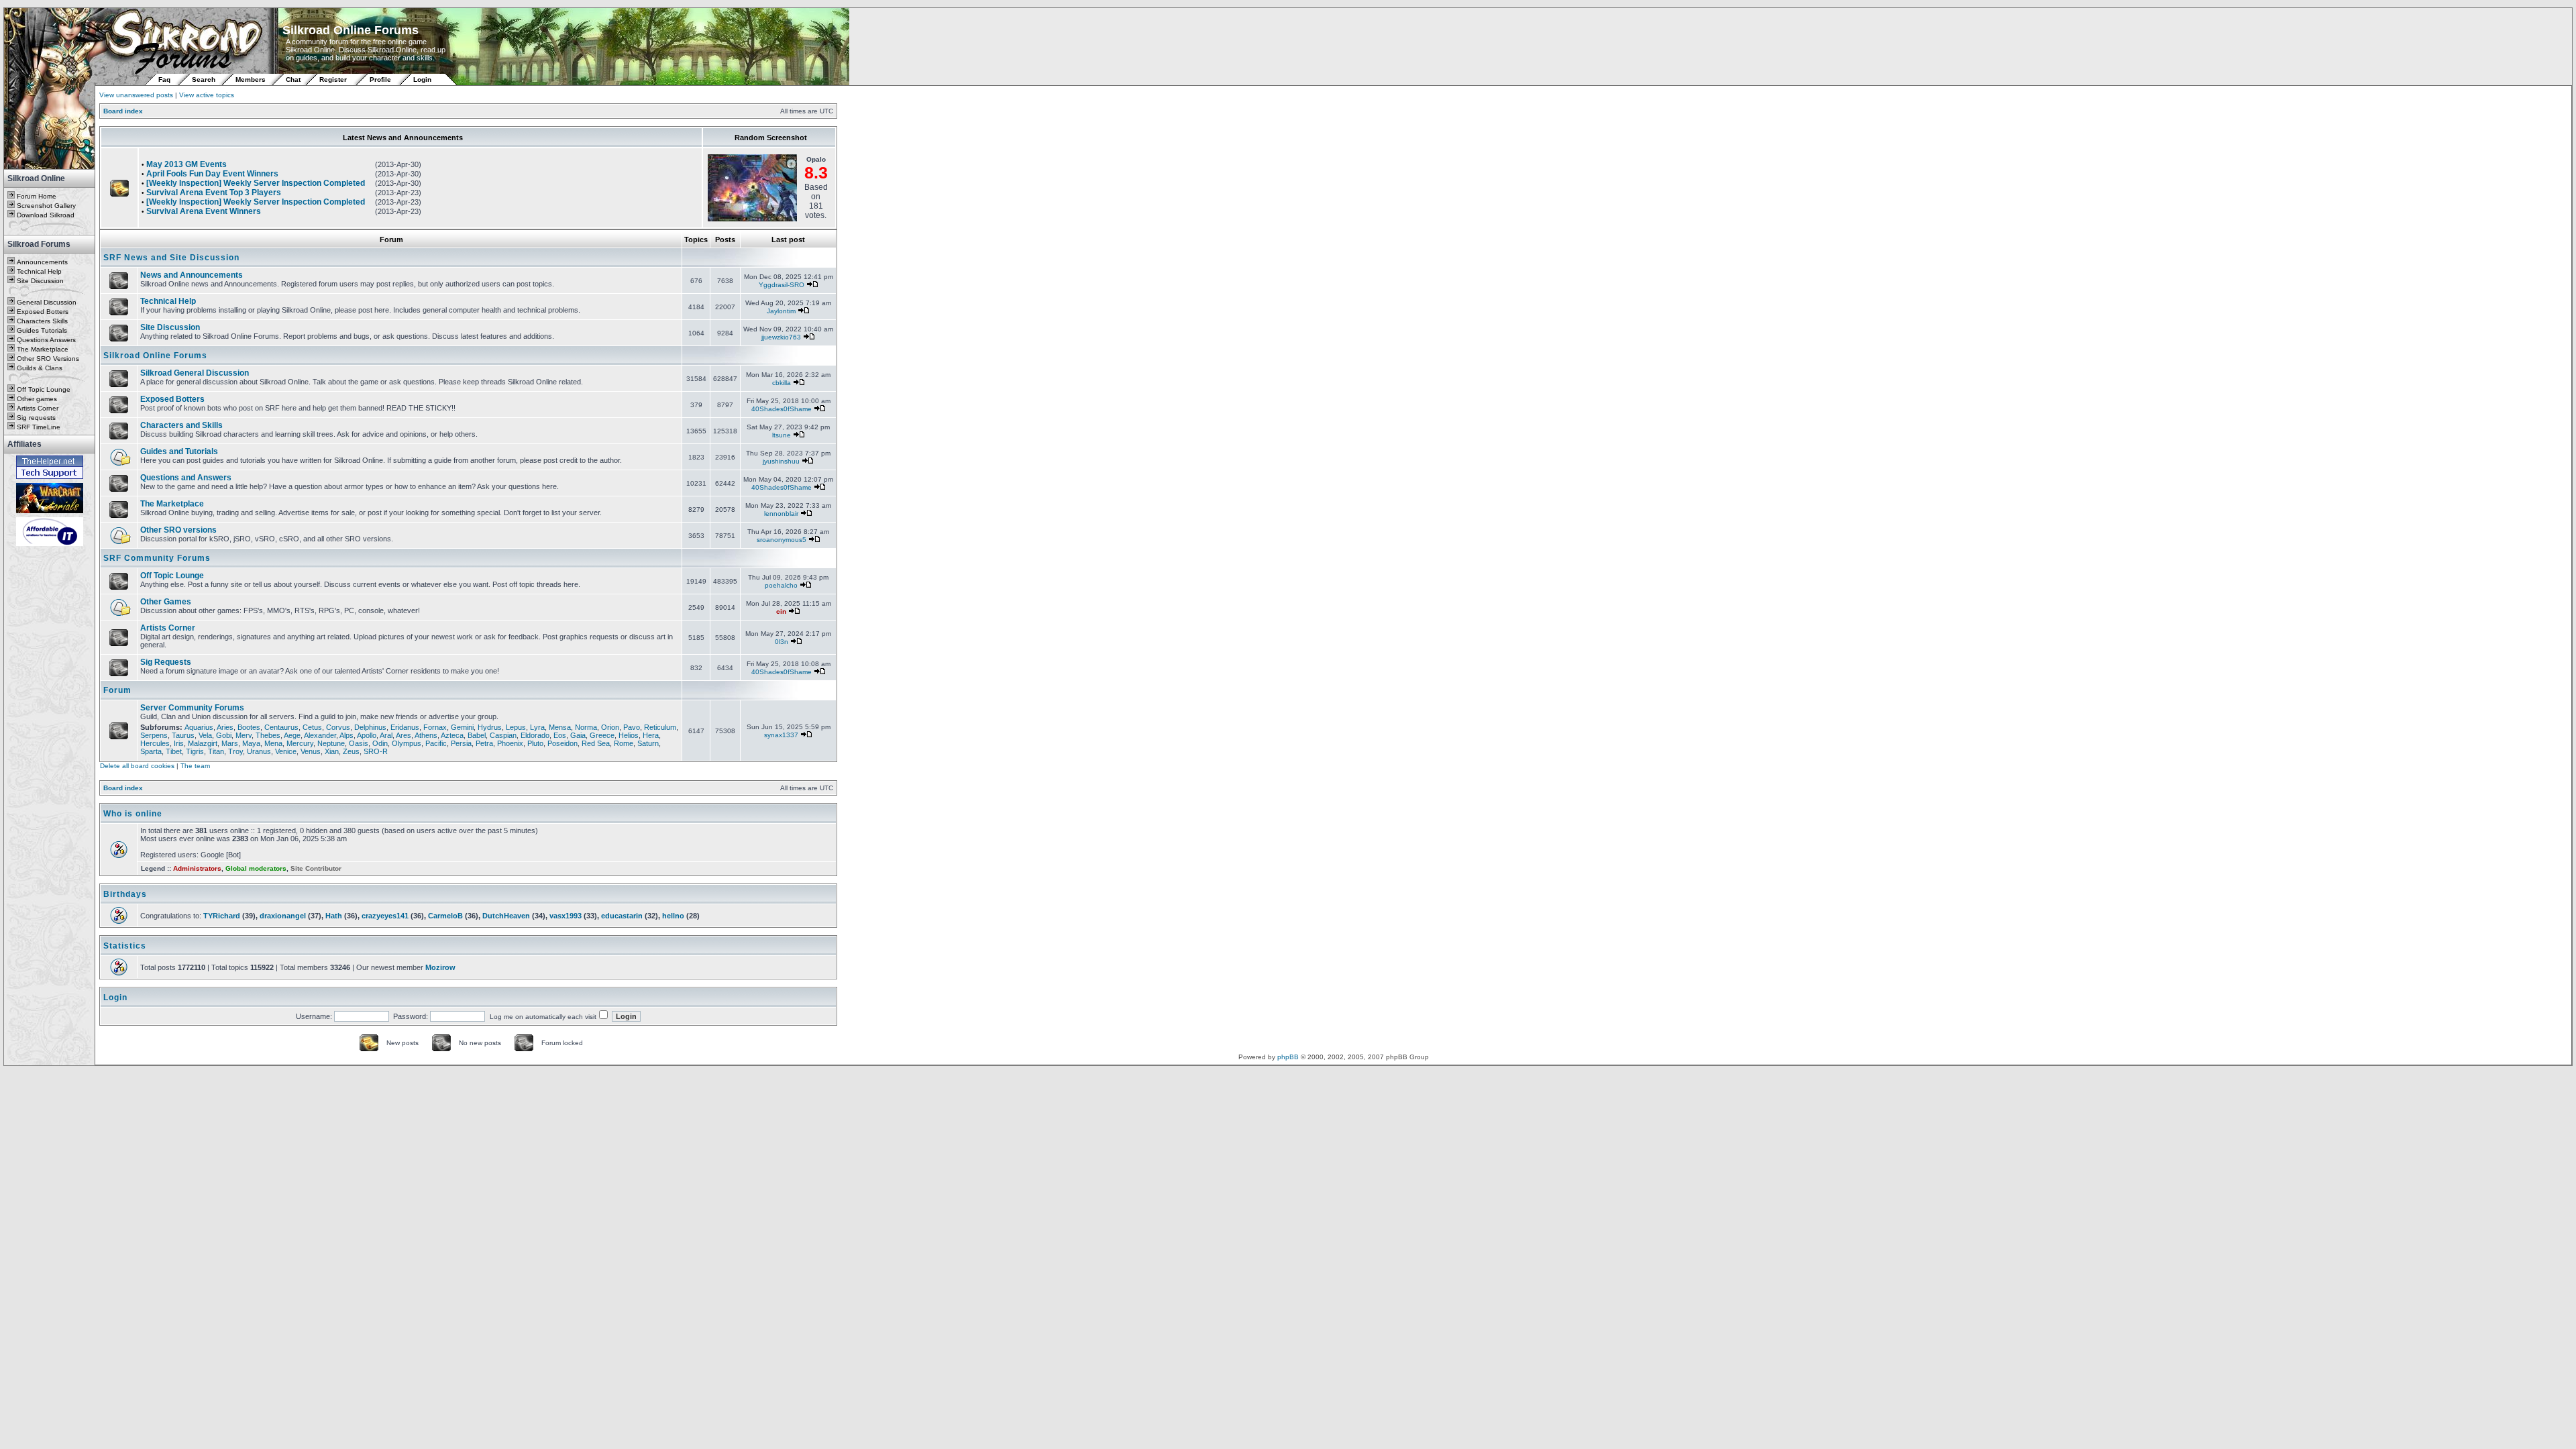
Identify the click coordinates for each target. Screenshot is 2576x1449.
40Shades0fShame (782, 409)
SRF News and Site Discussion (171, 258)
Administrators (197, 868)
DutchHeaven (506, 916)
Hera (651, 735)
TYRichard (222, 916)
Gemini (462, 727)
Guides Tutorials (42, 330)
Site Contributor (316, 868)
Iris (179, 743)
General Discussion (47, 302)
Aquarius (199, 727)
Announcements (42, 262)
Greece (602, 735)
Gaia (578, 735)
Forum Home (37, 196)
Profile (380, 79)
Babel (477, 735)
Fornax (435, 727)
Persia (461, 743)
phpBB (1288, 1057)
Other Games (166, 602)
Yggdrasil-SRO (782, 285)
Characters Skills (42, 321)
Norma (586, 727)
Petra (484, 743)
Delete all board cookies (137, 766)
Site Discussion (40, 281)
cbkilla (782, 383)
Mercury (300, 743)
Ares (404, 735)
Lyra (537, 727)
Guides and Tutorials (179, 451)
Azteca (452, 735)
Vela (205, 735)
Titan (216, 751)
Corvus (338, 727)
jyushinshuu (781, 461)
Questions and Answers (186, 478)
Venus (311, 751)
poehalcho (781, 585)
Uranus (259, 751)
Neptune (331, 743)
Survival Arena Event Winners (204, 211)
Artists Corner (38, 408)
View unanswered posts (136, 95)
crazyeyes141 (385, 916)
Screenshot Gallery (46, 206)
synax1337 (781, 735)
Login (422, 79)
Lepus (516, 727)
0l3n (782, 642)
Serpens (154, 735)
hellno (673, 916)
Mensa (560, 727)
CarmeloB (445, 916)
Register (333, 79)
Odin (380, 743)
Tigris (195, 751)
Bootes (249, 727)
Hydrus (490, 727)
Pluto (535, 743)
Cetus (312, 727)
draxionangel (283, 916)
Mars (230, 743)
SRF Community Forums (157, 558)
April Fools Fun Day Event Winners (212, 174)
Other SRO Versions (48, 359)
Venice (286, 751)
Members (251, 79)
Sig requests (36, 418)
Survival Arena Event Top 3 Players (214, 193)
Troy (235, 751)
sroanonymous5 (782, 540)
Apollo (367, 735)
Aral (386, 735)
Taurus (183, 735)
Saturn (648, 743)
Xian (332, 751)
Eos (560, 735)
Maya (251, 743)
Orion (610, 727)
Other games (37, 399)
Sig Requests (166, 662)
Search (204, 79)
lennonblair (781, 514)
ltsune (782, 435)
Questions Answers (46, 340)
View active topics (207, 95)
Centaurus (281, 727)
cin (781, 611)
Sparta (151, 751)
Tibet (174, 751)
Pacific (436, 743)
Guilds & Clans (40, 368)
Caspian (503, 735)
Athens (426, 735)
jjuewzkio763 (781, 337)
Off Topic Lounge (44, 389)
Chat (294, 79)
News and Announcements (192, 275)
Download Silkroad (46, 215)
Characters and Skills (181, 425)
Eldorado (535, 735)
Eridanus (405, 727)
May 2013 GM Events (186, 164)
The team (195, 766)
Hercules (155, 743)
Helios (629, 735)
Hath (334, 916)
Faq (164, 79)
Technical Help (39, 271)
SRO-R (376, 751)
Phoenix (510, 743)
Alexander (320, 735)
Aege (292, 735)
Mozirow (440, 967)
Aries (225, 727)
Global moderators (256, 868)
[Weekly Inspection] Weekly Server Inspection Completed (256, 183)
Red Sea (596, 743)
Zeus (351, 751)
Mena (273, 743)
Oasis (359, 743)
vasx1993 (566, 916)
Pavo (632, 727)
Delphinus (370, 727)
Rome (624, 743)
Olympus (407, 743)
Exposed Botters (43, 312)
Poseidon (562, 743)
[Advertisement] (50, 749)
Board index (123, 111)
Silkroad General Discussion (195, 373)
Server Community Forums (192, 708)
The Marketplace (43, 349)
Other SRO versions (178, 530)
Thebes (268, 735)
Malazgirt (203, 743)
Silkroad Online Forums (155, 356)
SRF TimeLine (39, 427)
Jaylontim (781, 311)
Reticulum (660, 727)
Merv (244, 735)
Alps (346, 735)
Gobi (224, 735)
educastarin (622, 916)
